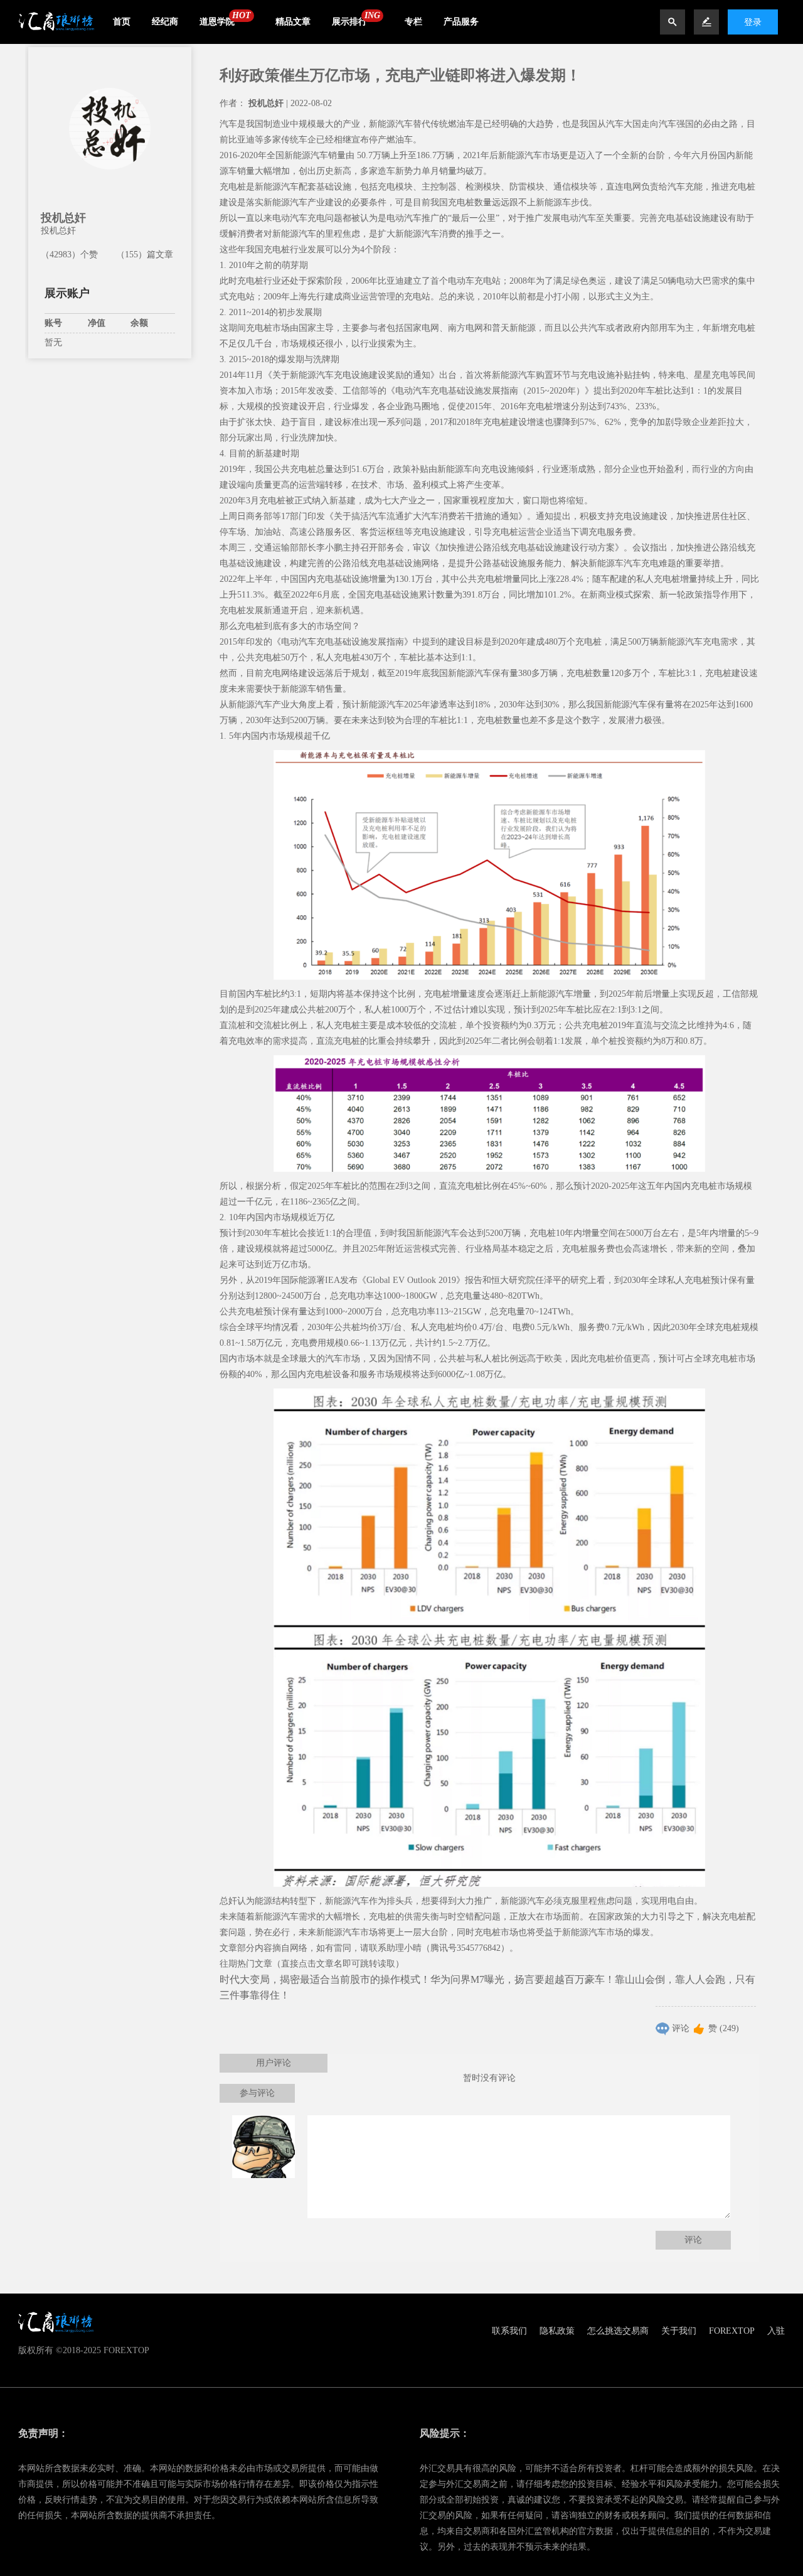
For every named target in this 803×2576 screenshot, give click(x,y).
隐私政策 (557, 2331)
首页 (122, 22)
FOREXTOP (732, 2331)
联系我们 (509, 2331)
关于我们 (679, 2331)
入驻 (776, 2331)
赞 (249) (724, 2028)
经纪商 (165, 22)
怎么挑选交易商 (618, 2331)
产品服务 (461, 22)
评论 (681, 2028)
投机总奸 (63, 218)
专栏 (413, 22)
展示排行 (349, 22)
